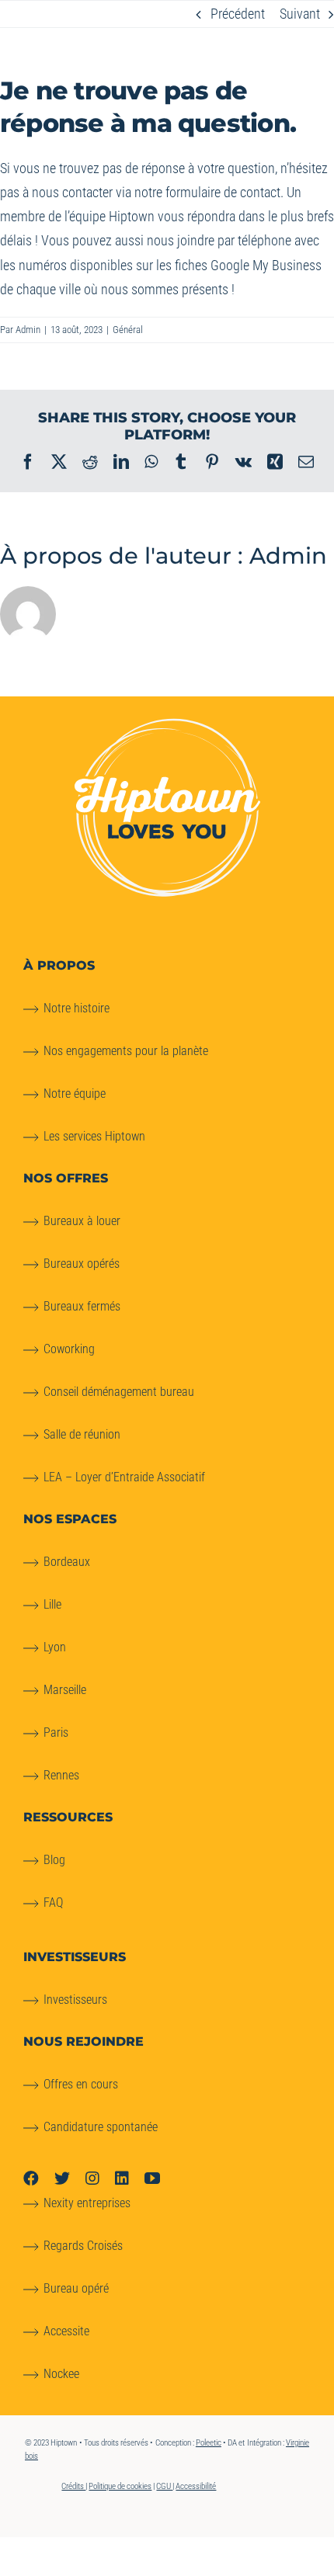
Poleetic (209, 2443)
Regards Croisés (83, 2246)
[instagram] (92, 2178)
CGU (164, 2486)
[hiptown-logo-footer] (167, 725)
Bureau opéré (76, 2288)
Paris (56, 1732)
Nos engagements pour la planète (126, 1051)
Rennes (61, 1775)
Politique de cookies (120, 2486)
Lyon (55, 1647)
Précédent (238, 14)
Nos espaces (70, 1519)
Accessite (66, 2331)
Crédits (73, 2486)
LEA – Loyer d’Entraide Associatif (124, 1477)
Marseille (65, 1690)
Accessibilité (196, 2486)
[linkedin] (122, 2178)
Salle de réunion (82, 1434)
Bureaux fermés (82, 1306)
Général (128, 330)
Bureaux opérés (82, 1264)
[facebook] (31, 2178)
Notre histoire (77, 1008)
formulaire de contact (223, 192)
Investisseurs (75, 2000)
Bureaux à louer (82, 1221)
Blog (54, 1860)
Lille (52, 1604)
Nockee (61, 2374)
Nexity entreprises (87, 2203)
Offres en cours (81, 2084)
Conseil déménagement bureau (119, 1392)
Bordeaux (67, 1562)
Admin (28, 330)
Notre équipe (75, 1094)
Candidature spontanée (101, 2127)
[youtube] (152, 2178)
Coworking (69, 1349)
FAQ (53, 1902)
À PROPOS (59, 965)
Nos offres (66, 1178)
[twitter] (62, 2178)
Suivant (300, 14)
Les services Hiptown (94, 1136)
